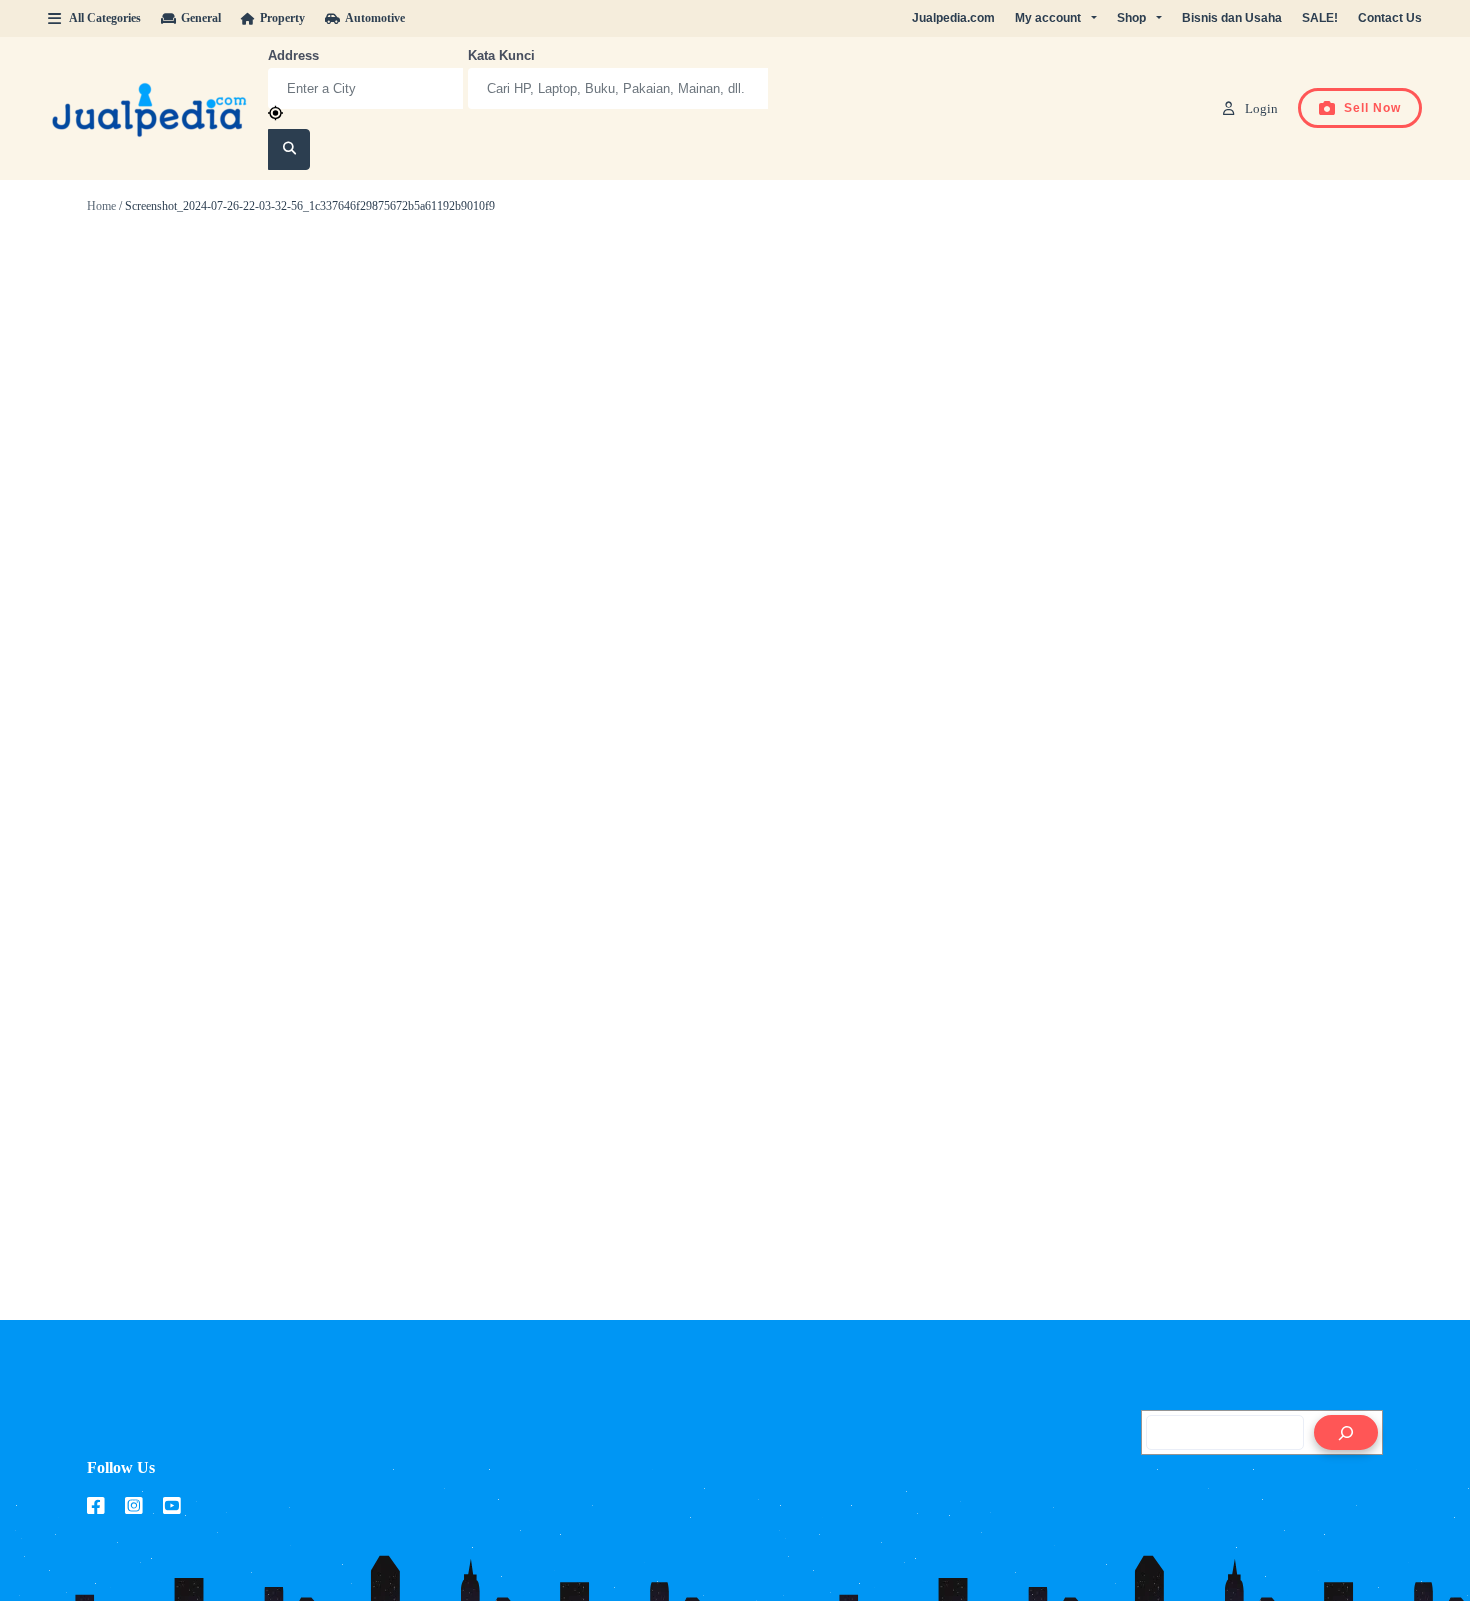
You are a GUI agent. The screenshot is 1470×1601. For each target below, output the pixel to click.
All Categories (105, 18)
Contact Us (1390, 18)
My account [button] (1048, 18)
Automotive (375, 18)
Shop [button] (1131, 18)
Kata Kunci (501, 55)
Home (101, 206)
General (201, 18)
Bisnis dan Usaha (1232, 18)
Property (282, 18)
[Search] (1346, 1432)
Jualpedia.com (953, 18)
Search (289, 150)
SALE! (1320, 18)
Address (293, 55)
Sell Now (1372, 108)
